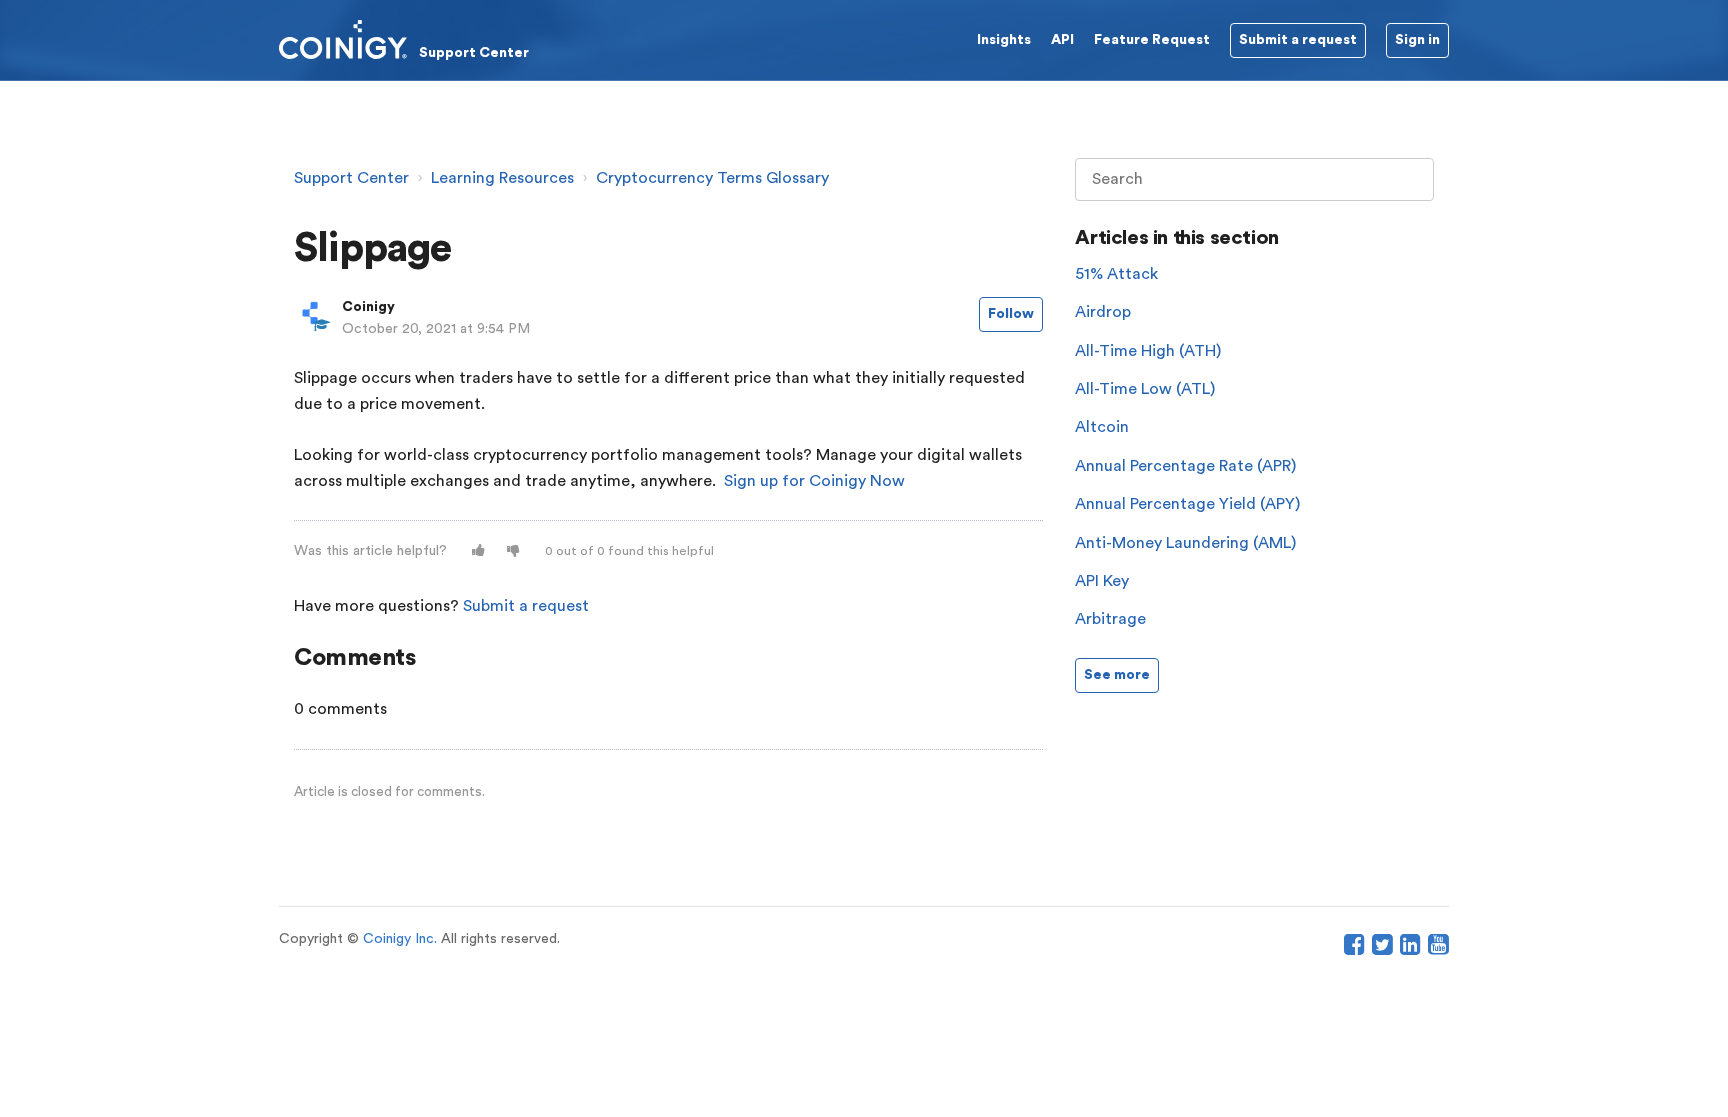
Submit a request (526, 606)
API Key (1102, 581)
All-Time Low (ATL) (1145, 389)
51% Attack (1116, 274)
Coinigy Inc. (400, 939)
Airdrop (1103, 312)
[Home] (404, 39)
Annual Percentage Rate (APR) (1185, 466)
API (1062, 40)
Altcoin (1102, 427)
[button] (478, 551)
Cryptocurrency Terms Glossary (712, 178)
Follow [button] (1011, 314)
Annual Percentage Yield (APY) (1187, 504)
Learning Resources (502, 178)
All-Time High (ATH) (1148, 351)
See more (1117, 675)
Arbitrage (1110, 619)
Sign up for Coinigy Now (814, 481)
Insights (1004, 40)
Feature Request (1152, 40)
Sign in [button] (1417, 40)
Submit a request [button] (1298, 40)
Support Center (351, 178)
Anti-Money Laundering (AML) (1185, 543)
